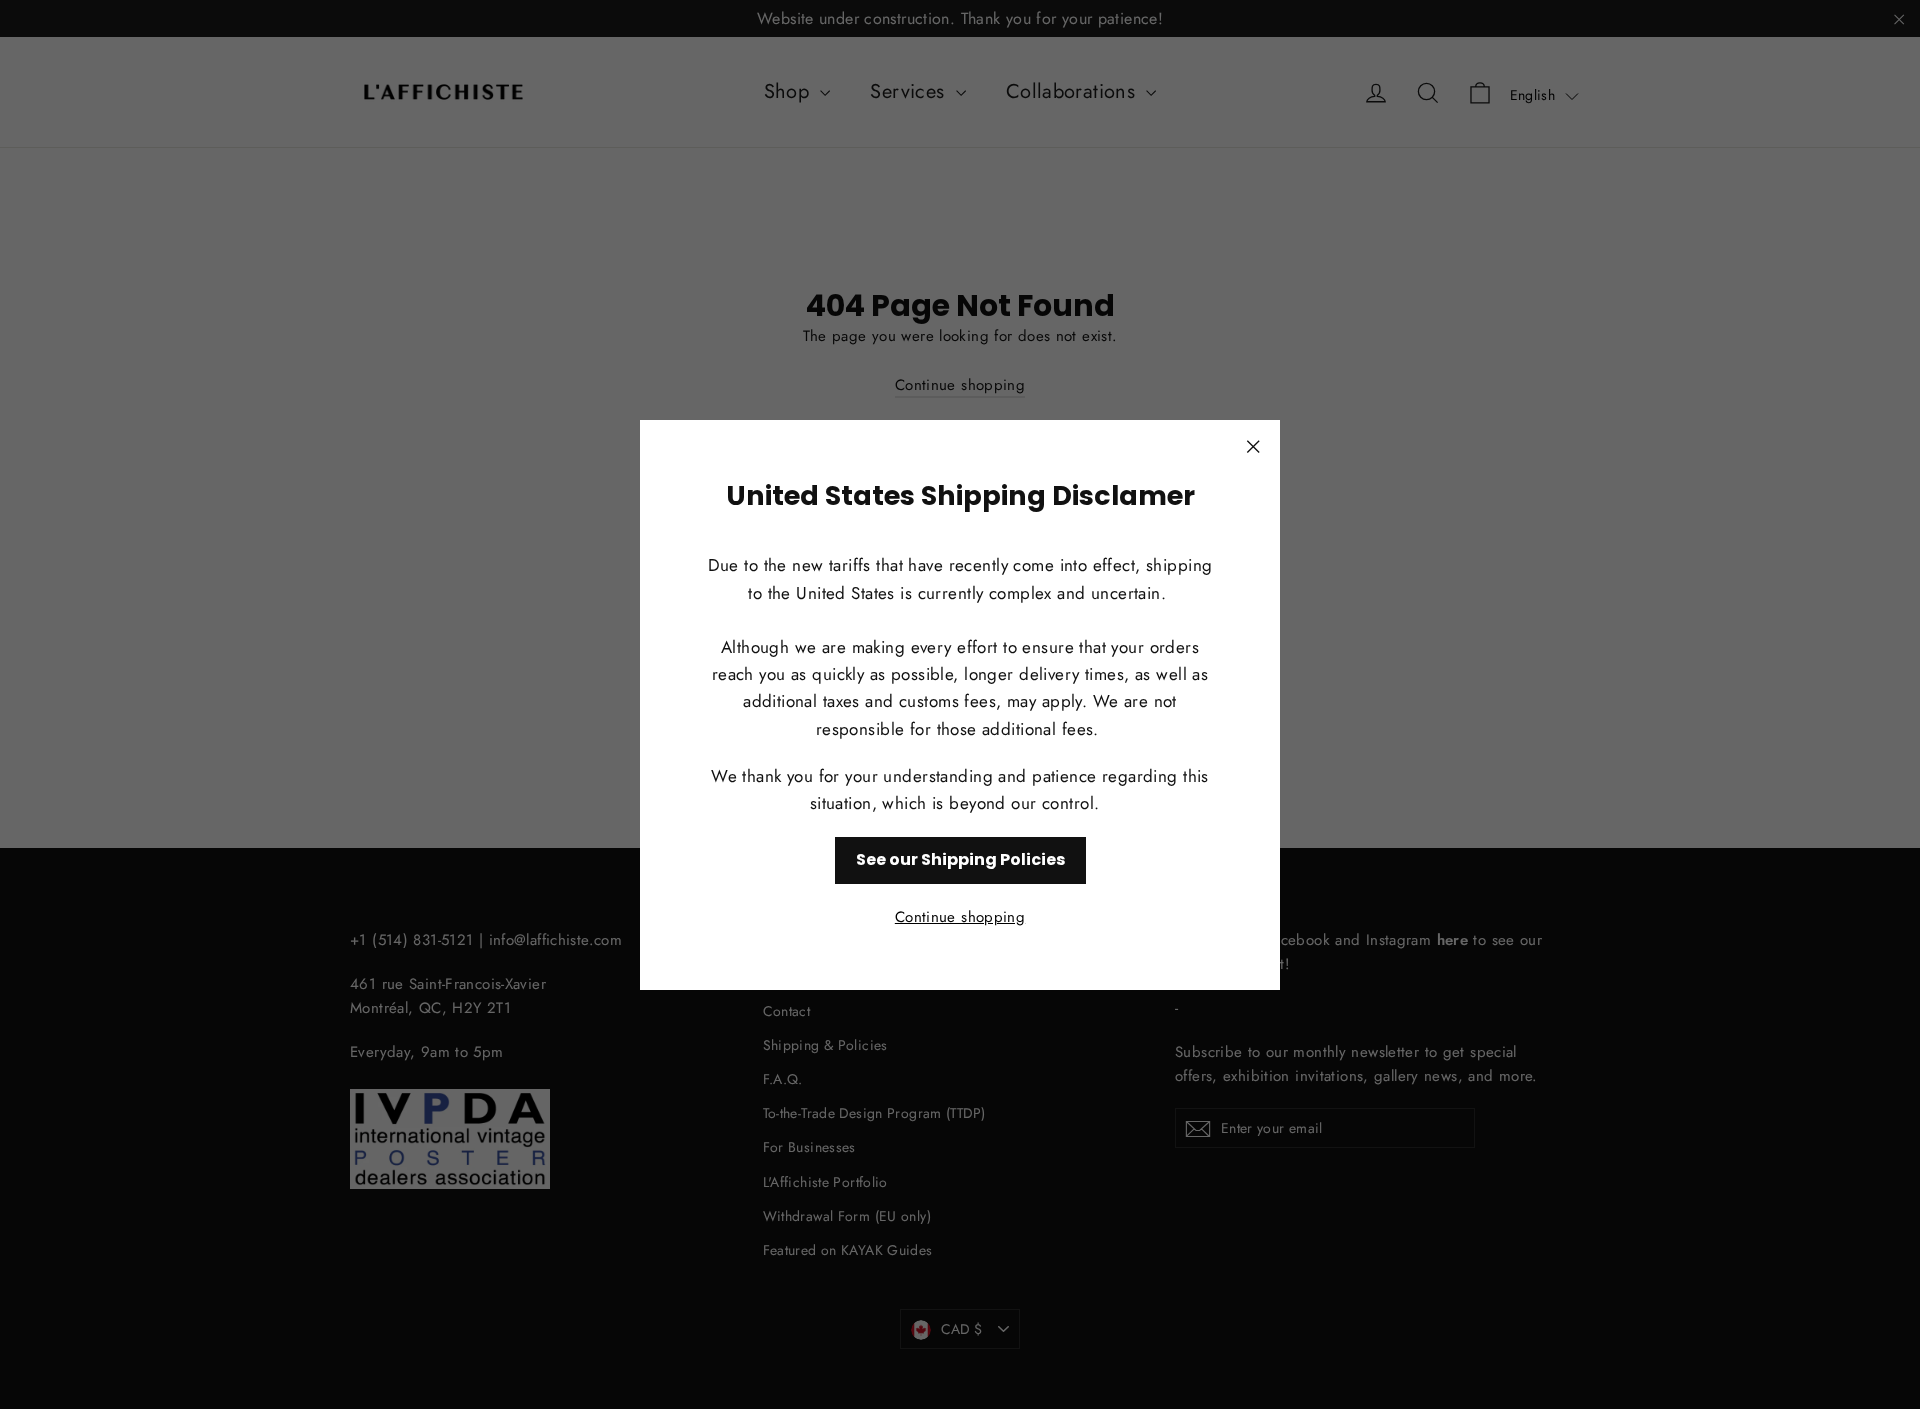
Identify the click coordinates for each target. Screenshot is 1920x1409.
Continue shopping (960, 916)
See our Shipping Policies (960, 859)
